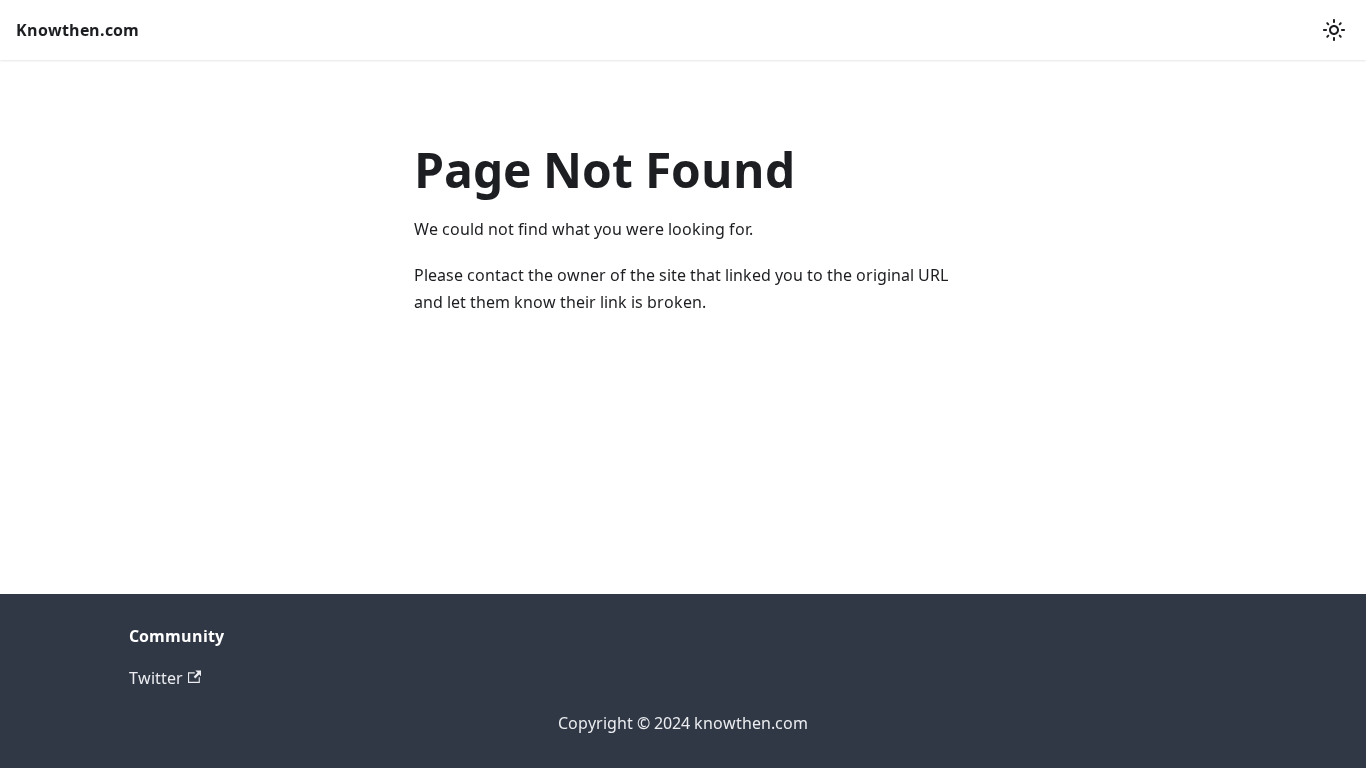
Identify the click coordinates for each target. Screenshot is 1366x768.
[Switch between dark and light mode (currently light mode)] (1334, 30)
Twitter (156, 678)
